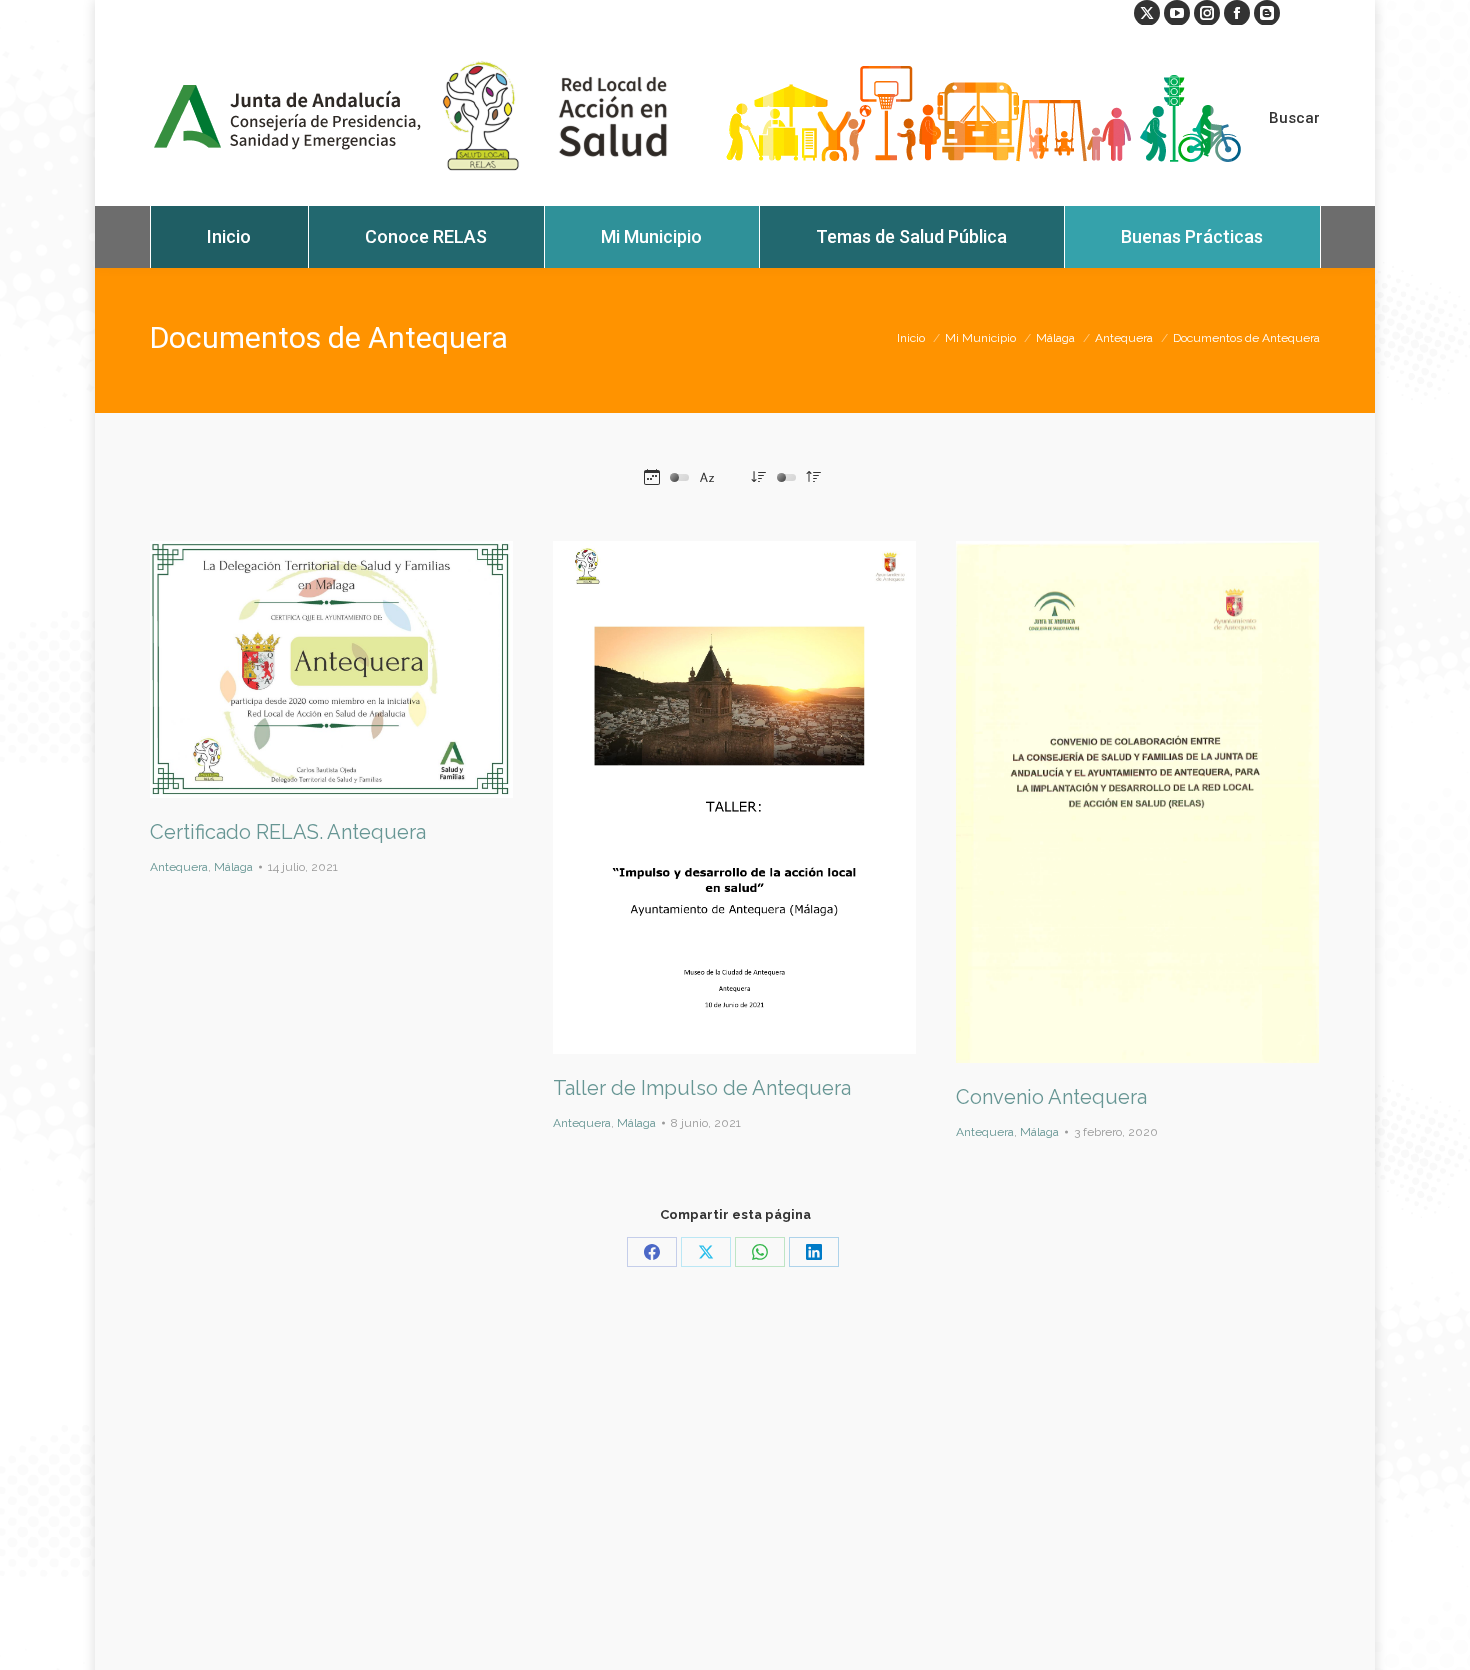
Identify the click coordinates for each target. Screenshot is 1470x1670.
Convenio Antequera (1051, 1097)
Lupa (305, 669)
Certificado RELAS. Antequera (288, 832)
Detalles (359, 669)
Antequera (179, 867)
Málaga (233, 867)
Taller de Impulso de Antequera (702, 1088)
